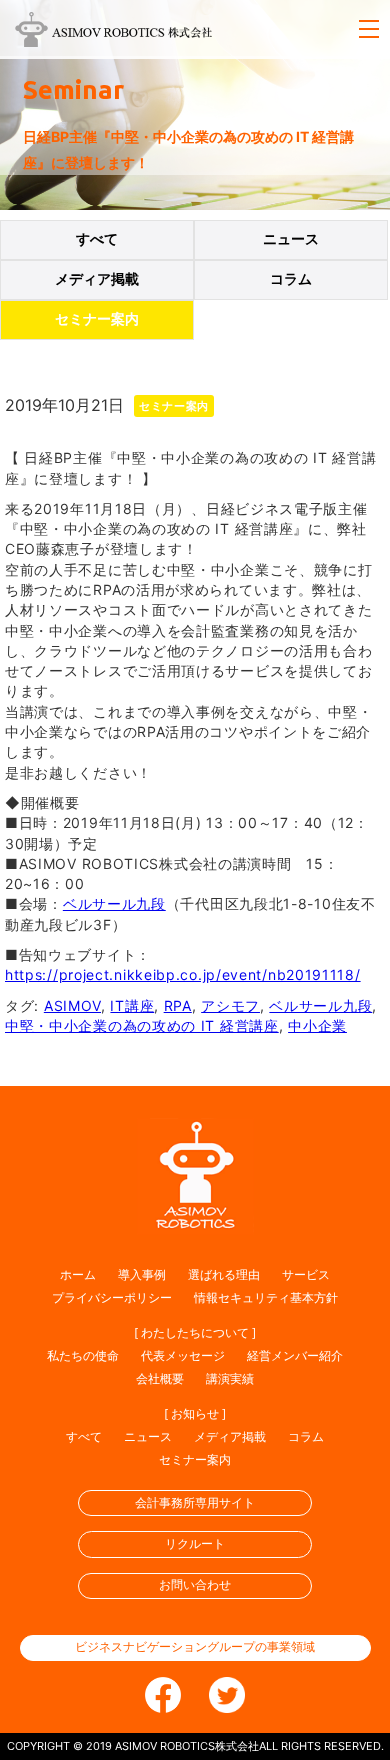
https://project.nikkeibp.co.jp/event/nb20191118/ (183, 974)
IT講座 (132, 1005)
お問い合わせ (195, 1584)
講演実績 (230, 1378)
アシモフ (230, 1005)
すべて (97, 239)
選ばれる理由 (224, 1274)
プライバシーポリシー (112, 1297)
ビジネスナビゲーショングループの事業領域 (195, 1646)
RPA (178, 1005)
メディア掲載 (97, 279)
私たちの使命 (83, 1355)
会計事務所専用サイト (195, 1502)
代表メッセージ (183, 1355)
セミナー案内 (97, 319)
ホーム (78, 1274)
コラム (291, 279)
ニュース (291, 239)
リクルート (195, 1543)
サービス (306, 1274)
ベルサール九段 (114, 903)
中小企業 (317, 1025)
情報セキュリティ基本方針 (266, 1297)
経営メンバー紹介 (295, 1355)
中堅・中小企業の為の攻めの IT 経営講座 (142, 1025)
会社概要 (160, 1378)
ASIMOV (72, 1005)
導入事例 (142, 1274)
